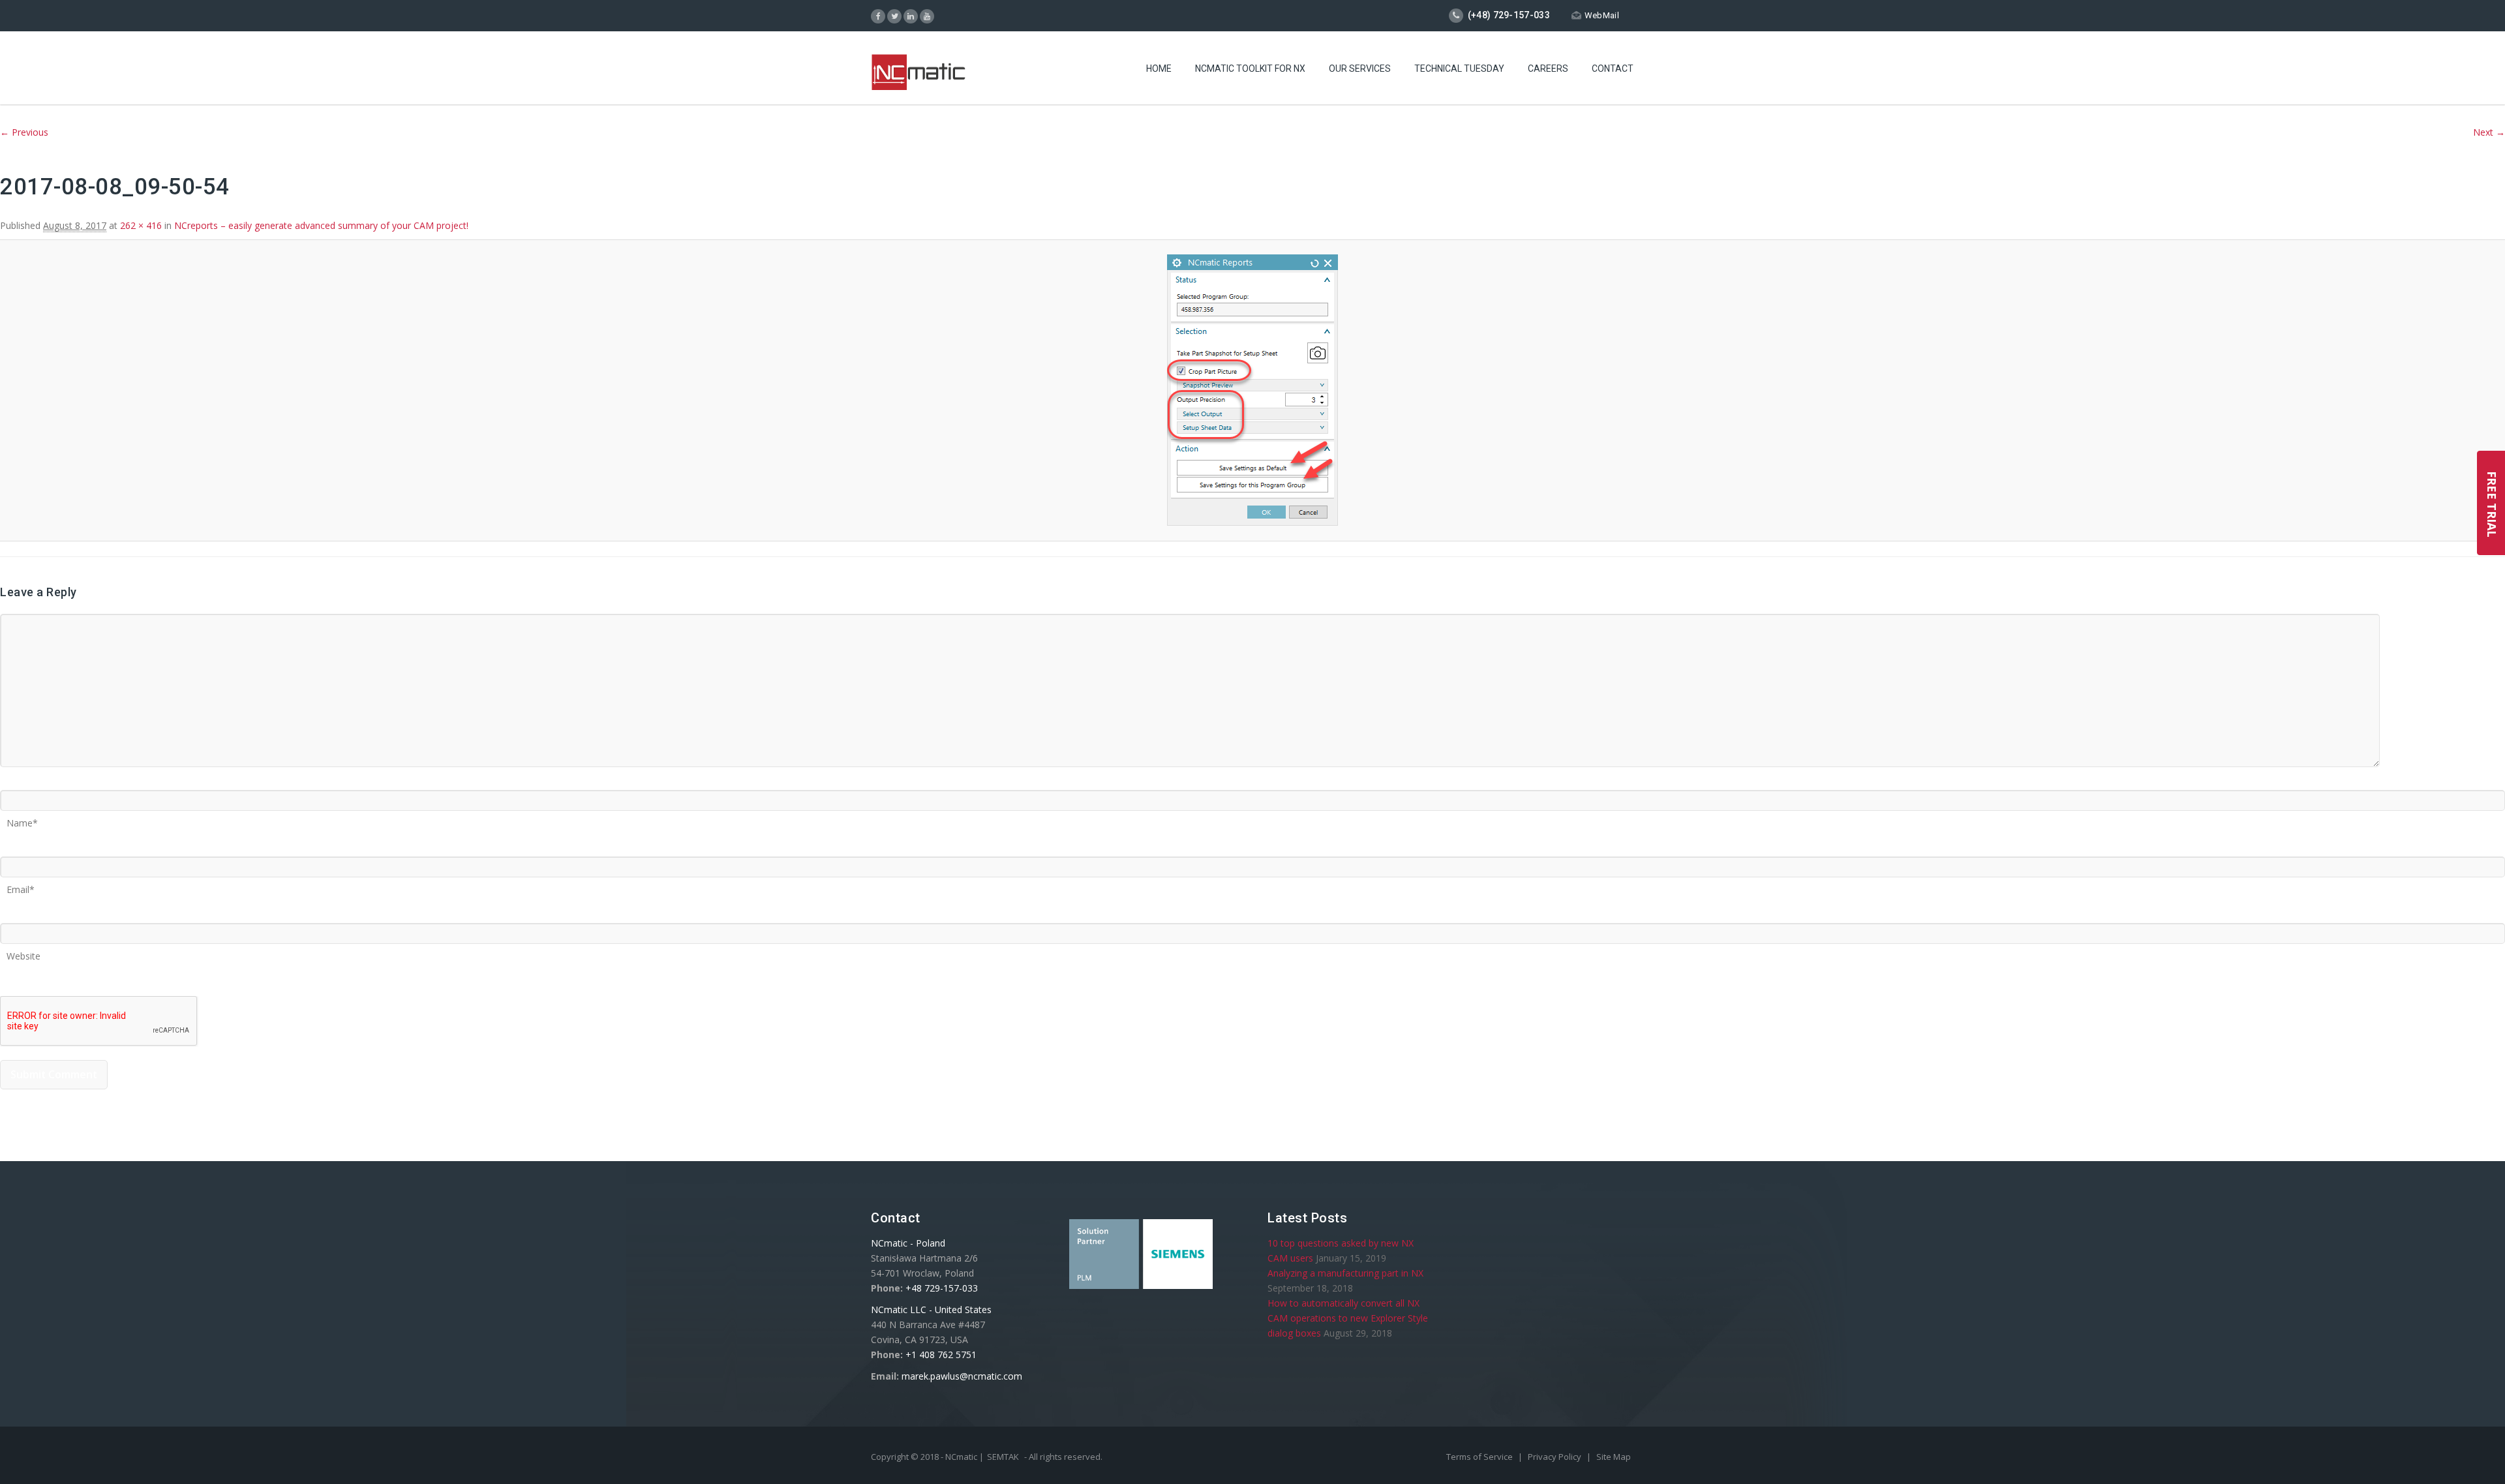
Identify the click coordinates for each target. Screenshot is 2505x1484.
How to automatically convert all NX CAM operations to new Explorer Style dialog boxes (1348, 1318)
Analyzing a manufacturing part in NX (1345, 1273)
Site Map (1614, 1457)
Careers (1548, 68)
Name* (22, 819)
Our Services (1360, 68)
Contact (1613, 68)
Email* (21, 885)
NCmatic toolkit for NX (1250, 68)
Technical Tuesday (1459, 68)
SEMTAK (1003, 1457)
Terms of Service (1480, 1457)
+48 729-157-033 (942, 1288)
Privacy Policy (1556, 1457)
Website (23, 952)
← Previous (24, 132)
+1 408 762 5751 (941, 1355)
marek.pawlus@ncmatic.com (962, 1376)
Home (1159, 68)
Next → (2489, 132)
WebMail (1602, 15)
